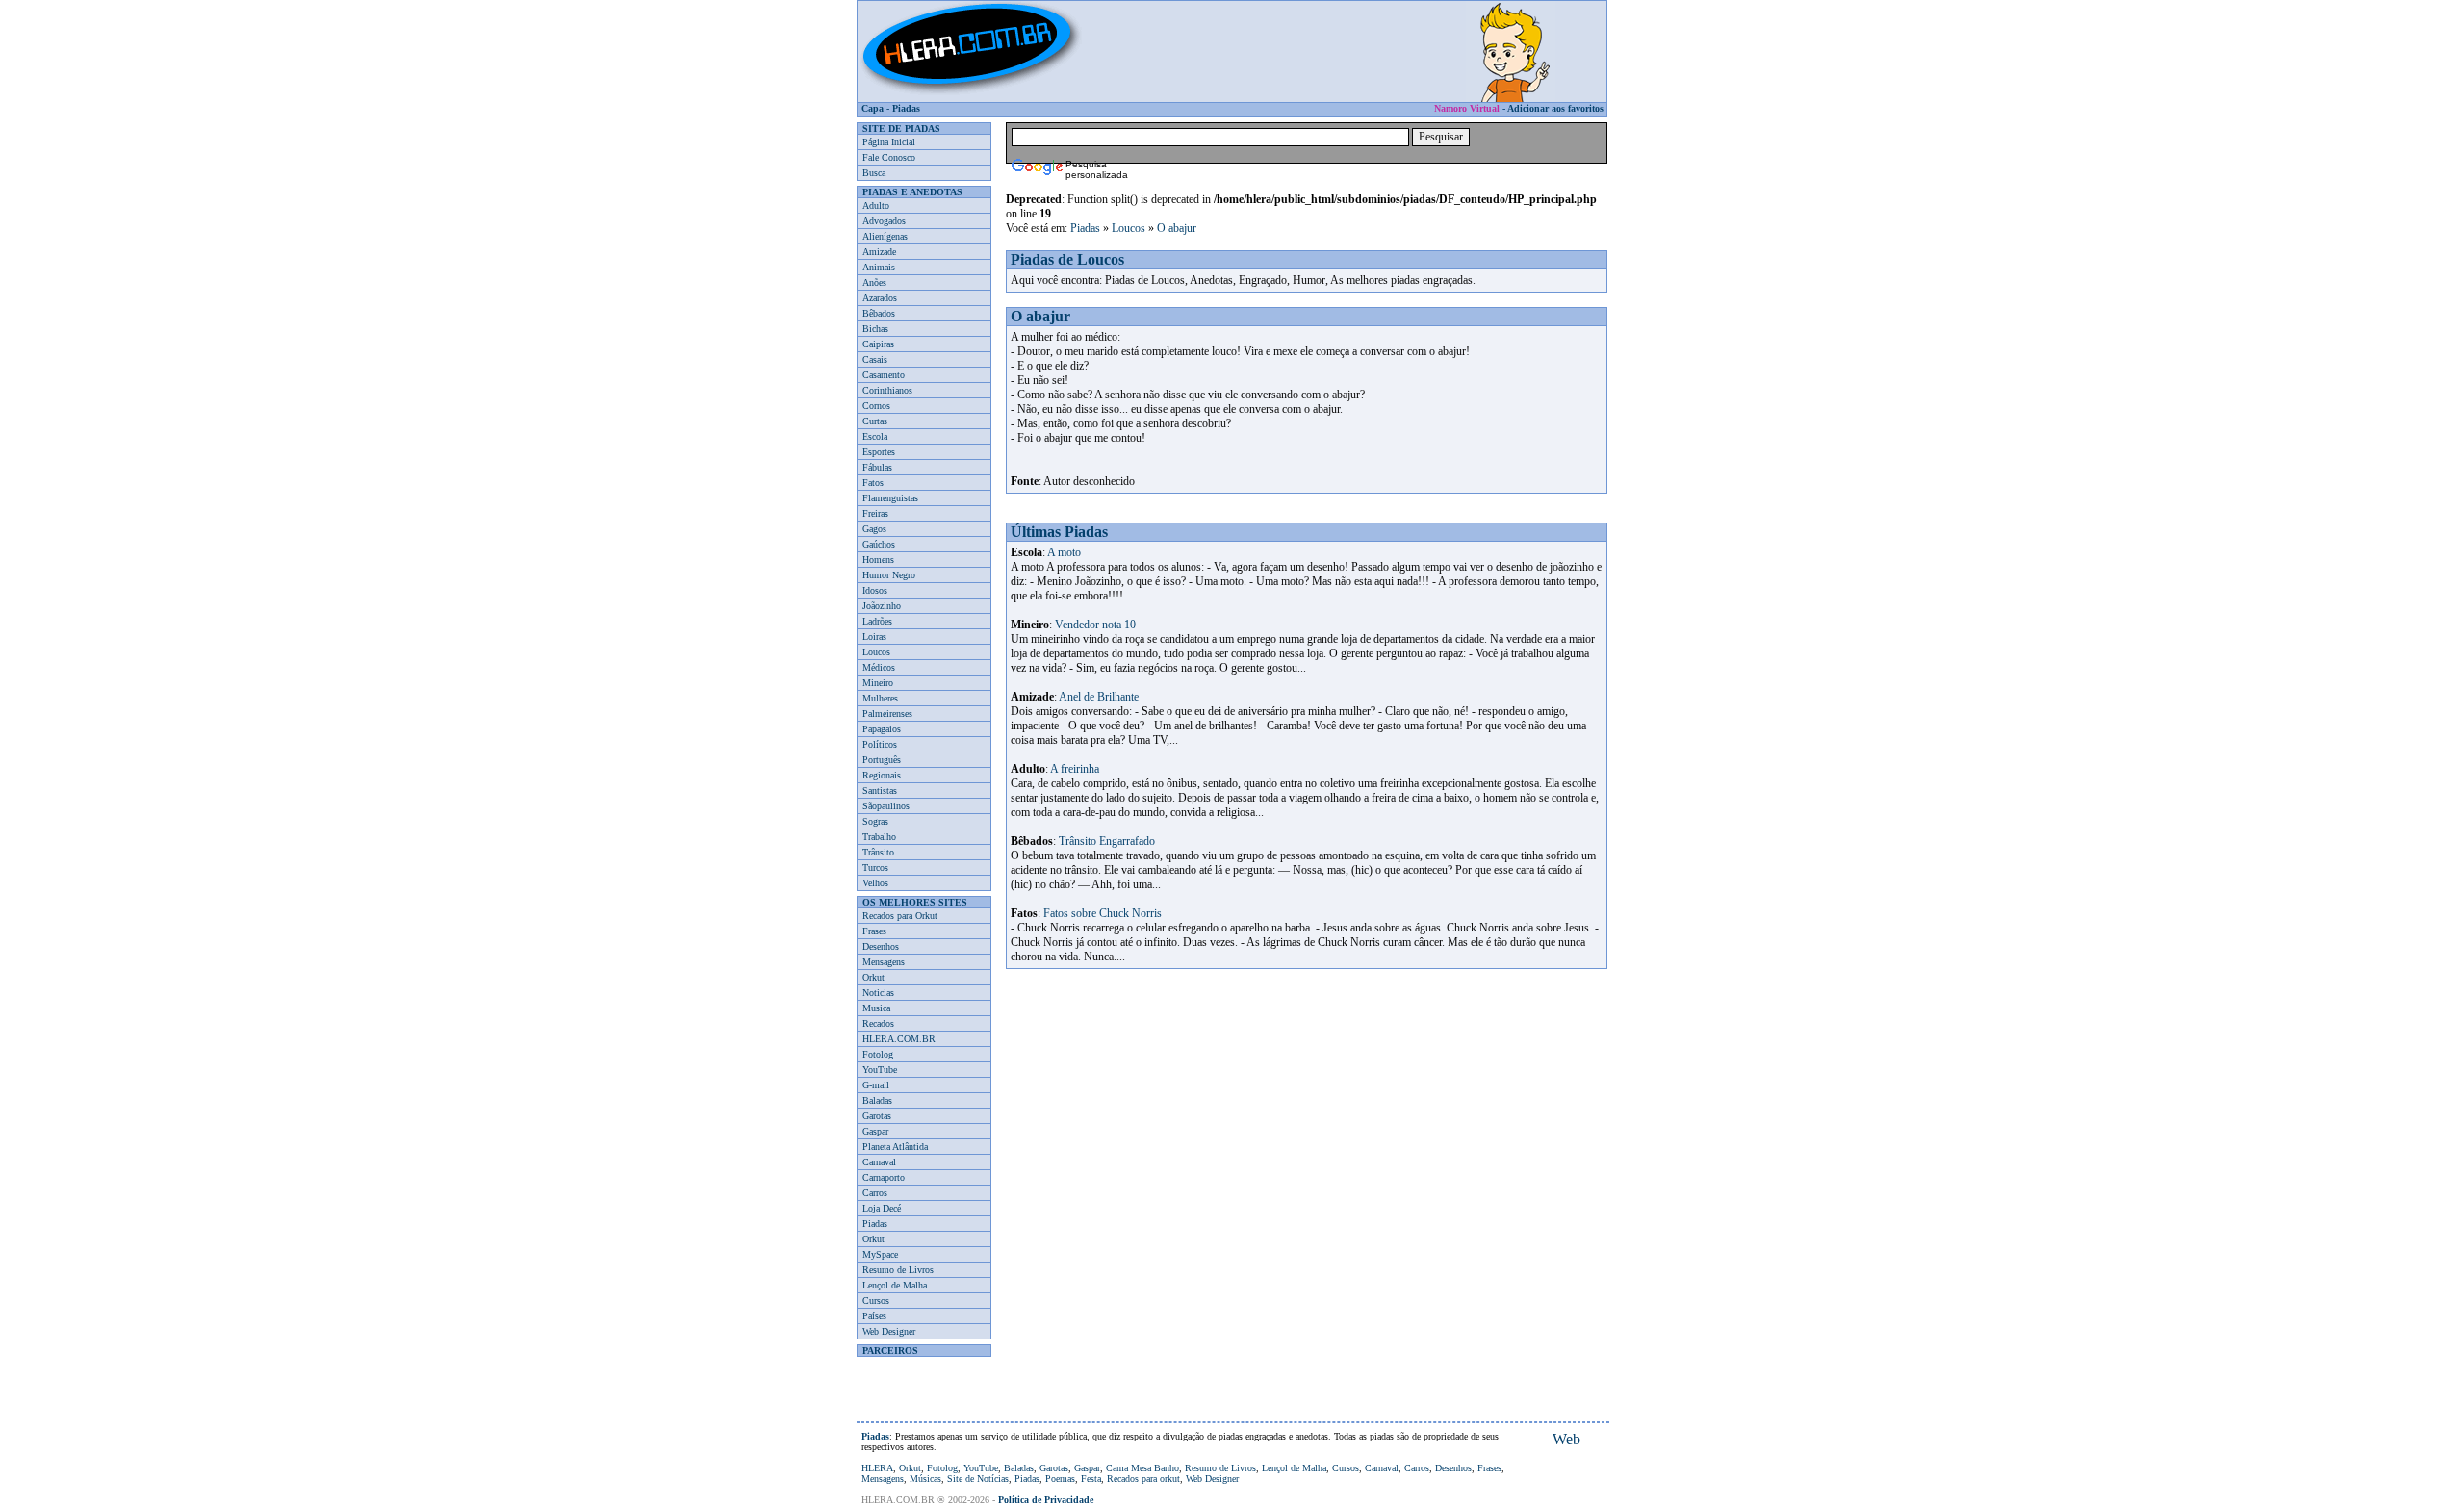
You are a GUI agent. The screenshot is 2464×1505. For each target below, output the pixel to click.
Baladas (877, 1100)
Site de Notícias (978, 1479)
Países (874, 1316)
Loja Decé (882, 1208)
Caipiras (878, 344)
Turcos (875, 867)
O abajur (1177, 228)
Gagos (874, 529)
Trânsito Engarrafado (1107, 841)
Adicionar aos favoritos (1555, 108)
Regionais (882, 775)
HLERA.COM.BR (899, 1039)
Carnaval (879, 1162)
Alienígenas (885, 236)
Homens (878, 560)
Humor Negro (889, 575)
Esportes (879, 452)
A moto (1064, 552)
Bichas (875, 329)
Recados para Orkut (900, 916)
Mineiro (878, 683)
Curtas (875, 421)
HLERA (877, 1468)
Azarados (880, 298)
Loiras (874, 637)
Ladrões (877, 621)
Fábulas (877, 467)
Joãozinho (882, 606)
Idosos (875, 590)
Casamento (884, 375)
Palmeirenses (887, 714)
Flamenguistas (890, 498)
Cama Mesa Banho (1142, 1468)
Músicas (925, 1479)
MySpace (880, 1254)
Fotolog (878, 1054)
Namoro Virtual (1467, 108)
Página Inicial (889, 142)
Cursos (876, 1301)
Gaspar (875, 1131)
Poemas (1060, 1479)
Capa (873, 108)
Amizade (879, 252)
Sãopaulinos (886, 806)
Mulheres (880, 698)
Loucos (876, 652)
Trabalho (879, 837)
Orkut (873, 977)
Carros (875, 1193)
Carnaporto (884, 1177)
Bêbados (879, 313)
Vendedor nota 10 (1095, 625)
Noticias (878, 993)
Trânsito (878, 852)
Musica (876, 1008)
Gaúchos (879, 544)
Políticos (880, 744)
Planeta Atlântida (895, 1147)
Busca (874, 173)
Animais (879, 267)
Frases (874, 931)
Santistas (880, 791)
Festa (1091, 1479)
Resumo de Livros (898, 1270)
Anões (874, 282)
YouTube (880, 1070)
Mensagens (884, 962)
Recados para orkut (1143, 1479)
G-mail (876, 1085)
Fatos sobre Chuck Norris (1103, 913)
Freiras (875, 513)
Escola (875, 436)
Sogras (875, 821)
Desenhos (881, 946)
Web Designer (889, 1331)
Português (882, 760)
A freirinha (1075, 769)
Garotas (877, 1116)
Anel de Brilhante (1099, 697)
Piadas (906, 108)
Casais (875, 359)
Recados (878, 1023)
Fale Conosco (889, 157)
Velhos (875, 883)
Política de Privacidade (1046, 1500)
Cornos (876, 406)
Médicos (879, 667)
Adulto (876, 205)
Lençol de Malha (895, 1285)
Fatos (873, 483)
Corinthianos (887, 390)
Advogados (884, 221)
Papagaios (882, 729)
